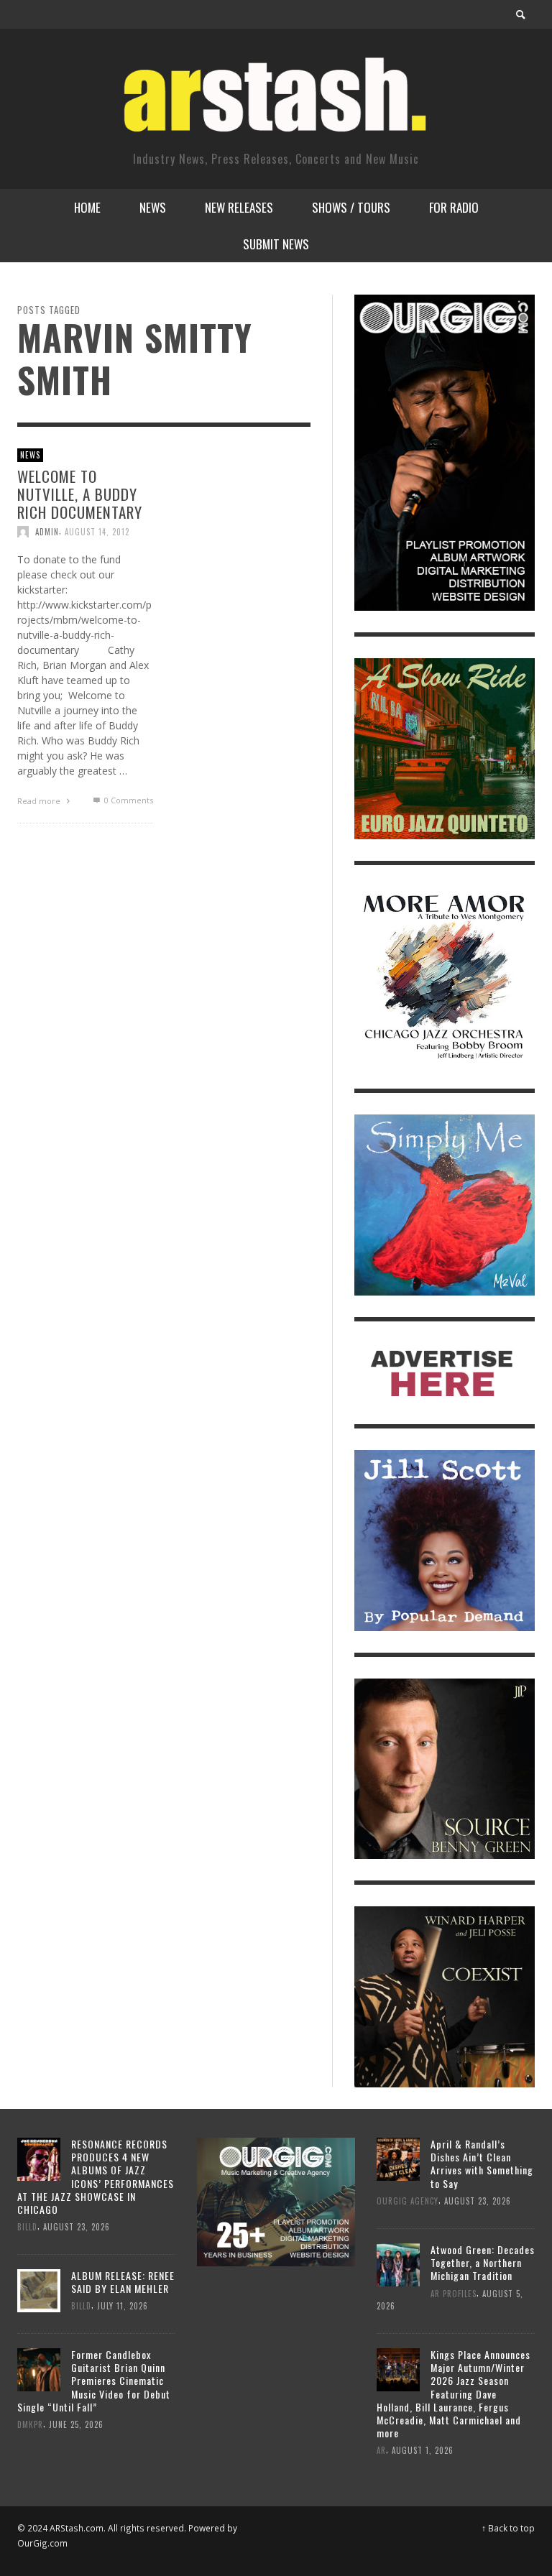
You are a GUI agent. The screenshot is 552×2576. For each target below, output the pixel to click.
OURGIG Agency (408, 2201)
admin (47, 532)
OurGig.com (42, 2543)
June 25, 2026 (76, 2424)
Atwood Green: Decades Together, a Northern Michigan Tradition (483, 2262)
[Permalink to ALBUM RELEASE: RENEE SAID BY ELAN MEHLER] (39, 2290)
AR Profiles (454, 2293)
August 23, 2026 (77, 2227)
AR (381, 2450)
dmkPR (30, 2424)
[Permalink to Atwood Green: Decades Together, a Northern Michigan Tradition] (398, 2263)
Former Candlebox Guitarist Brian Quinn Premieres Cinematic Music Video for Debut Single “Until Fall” (94, 2381)
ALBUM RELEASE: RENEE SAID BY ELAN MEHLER (123, 2282)
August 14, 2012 (97, 532)
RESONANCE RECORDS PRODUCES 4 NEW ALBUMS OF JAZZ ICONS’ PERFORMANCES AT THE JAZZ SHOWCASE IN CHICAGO (96, 2176)
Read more (40, 801)
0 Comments (127, 800)
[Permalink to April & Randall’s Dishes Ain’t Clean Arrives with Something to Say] (398, 2158)
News (30, 455)
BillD (27, 2227)
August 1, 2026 (423, 2450)
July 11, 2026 (123, 2306)
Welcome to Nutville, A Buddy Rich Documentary (80, 493)
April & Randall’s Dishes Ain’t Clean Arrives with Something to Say (482, 2164)
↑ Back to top (508, 2528)
